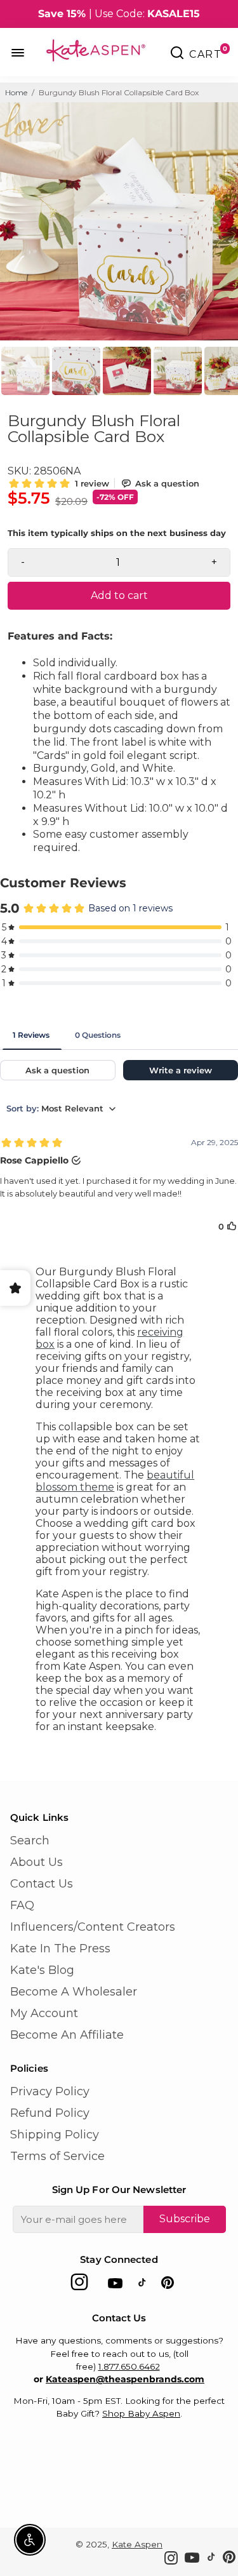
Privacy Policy (50, 2091)
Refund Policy (50, 2113)
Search (30, 1841)
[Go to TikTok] (142, 2285)
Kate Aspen (137, 2544)
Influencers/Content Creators (93, 1927)
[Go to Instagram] (79, 2285)
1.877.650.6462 (129, 2366)
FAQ (22, 1905)
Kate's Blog (42, 1970)
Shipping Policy (55, 2135)
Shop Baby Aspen (141, 2413)
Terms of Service (57, 2156)
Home (16, 92)
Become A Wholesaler (74, 1992)
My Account (44, 2013)
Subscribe (185, 2219)
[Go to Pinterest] (168, 2285)
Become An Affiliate (67, 2035)
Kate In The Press (60, 1949)
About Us (36, 1862)
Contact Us (42, 1884)
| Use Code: (119, 14)
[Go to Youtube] (115, 2285)
